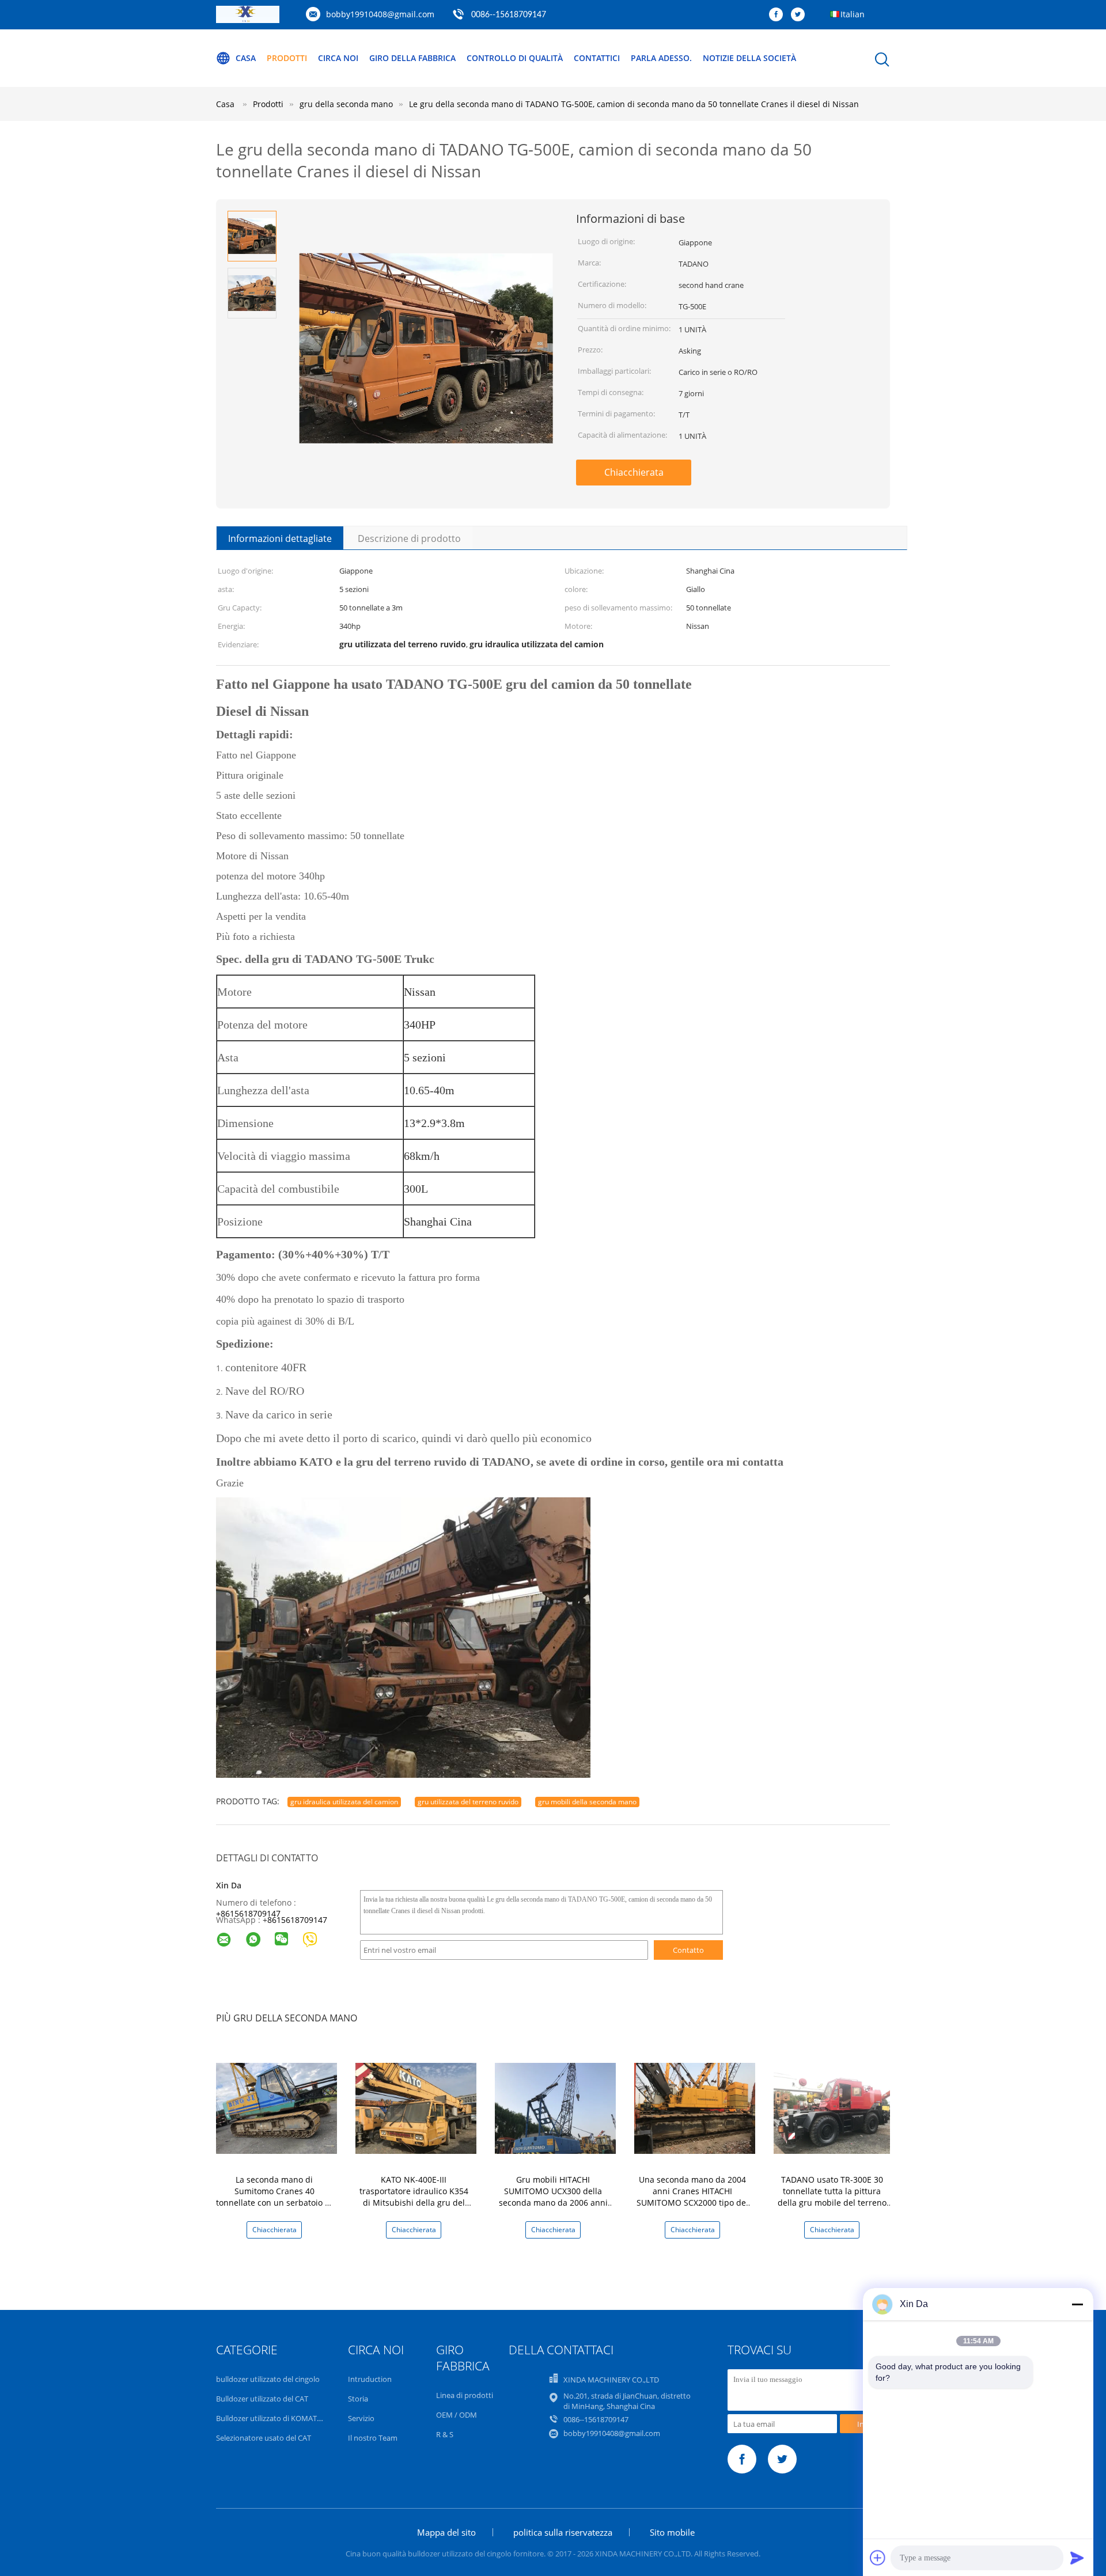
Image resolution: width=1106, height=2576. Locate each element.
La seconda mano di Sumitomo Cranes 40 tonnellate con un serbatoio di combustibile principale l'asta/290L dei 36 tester (274, 2203)
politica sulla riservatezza (563, 2532)
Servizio (361, 2418)
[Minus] (1077, 2304)
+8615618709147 (248, 1913)
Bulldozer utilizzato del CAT (262, 2399)
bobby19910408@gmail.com (380, 14)
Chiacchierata (634, 472)
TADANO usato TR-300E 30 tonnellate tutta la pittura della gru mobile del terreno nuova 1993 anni (832, 2197)
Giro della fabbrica (412, 58)
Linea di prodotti (465, 2395)
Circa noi (338, 58)
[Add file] (878, 2558)
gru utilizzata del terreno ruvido (468, 1802)
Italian (853, 14)
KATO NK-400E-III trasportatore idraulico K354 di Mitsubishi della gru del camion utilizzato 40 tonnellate (414, 2203)
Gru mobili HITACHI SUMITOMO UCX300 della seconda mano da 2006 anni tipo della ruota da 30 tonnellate (553, 2203)
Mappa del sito (446, 2532)
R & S (445, 2434)
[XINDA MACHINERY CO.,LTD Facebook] (779, 15)
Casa (246, 58)
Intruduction (370, 2379)
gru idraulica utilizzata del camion (344, 1802)
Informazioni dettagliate (280, 538)
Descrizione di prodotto (409, 538)
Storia (358, 2399)
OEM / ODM (457, 2415)
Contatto (688, 1950)
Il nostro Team (373, 2438)
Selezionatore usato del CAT (264, 2438)
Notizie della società (749, 58)
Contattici (597, 58)
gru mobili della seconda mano (587, 1802)
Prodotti (287, 58)
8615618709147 (297, 1920)
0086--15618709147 (509, 15)
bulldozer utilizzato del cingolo (268, 2379)
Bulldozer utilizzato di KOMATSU (271, 2418)
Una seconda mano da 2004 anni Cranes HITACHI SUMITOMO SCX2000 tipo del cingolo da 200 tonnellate (692, 2197)
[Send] (1077, 2558)
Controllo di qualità (515, 58)
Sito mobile (672, 2532)
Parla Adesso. (661, 58)
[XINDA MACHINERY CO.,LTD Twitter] (801, 15)
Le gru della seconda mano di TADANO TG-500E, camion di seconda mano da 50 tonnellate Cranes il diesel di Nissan (634, 104)
